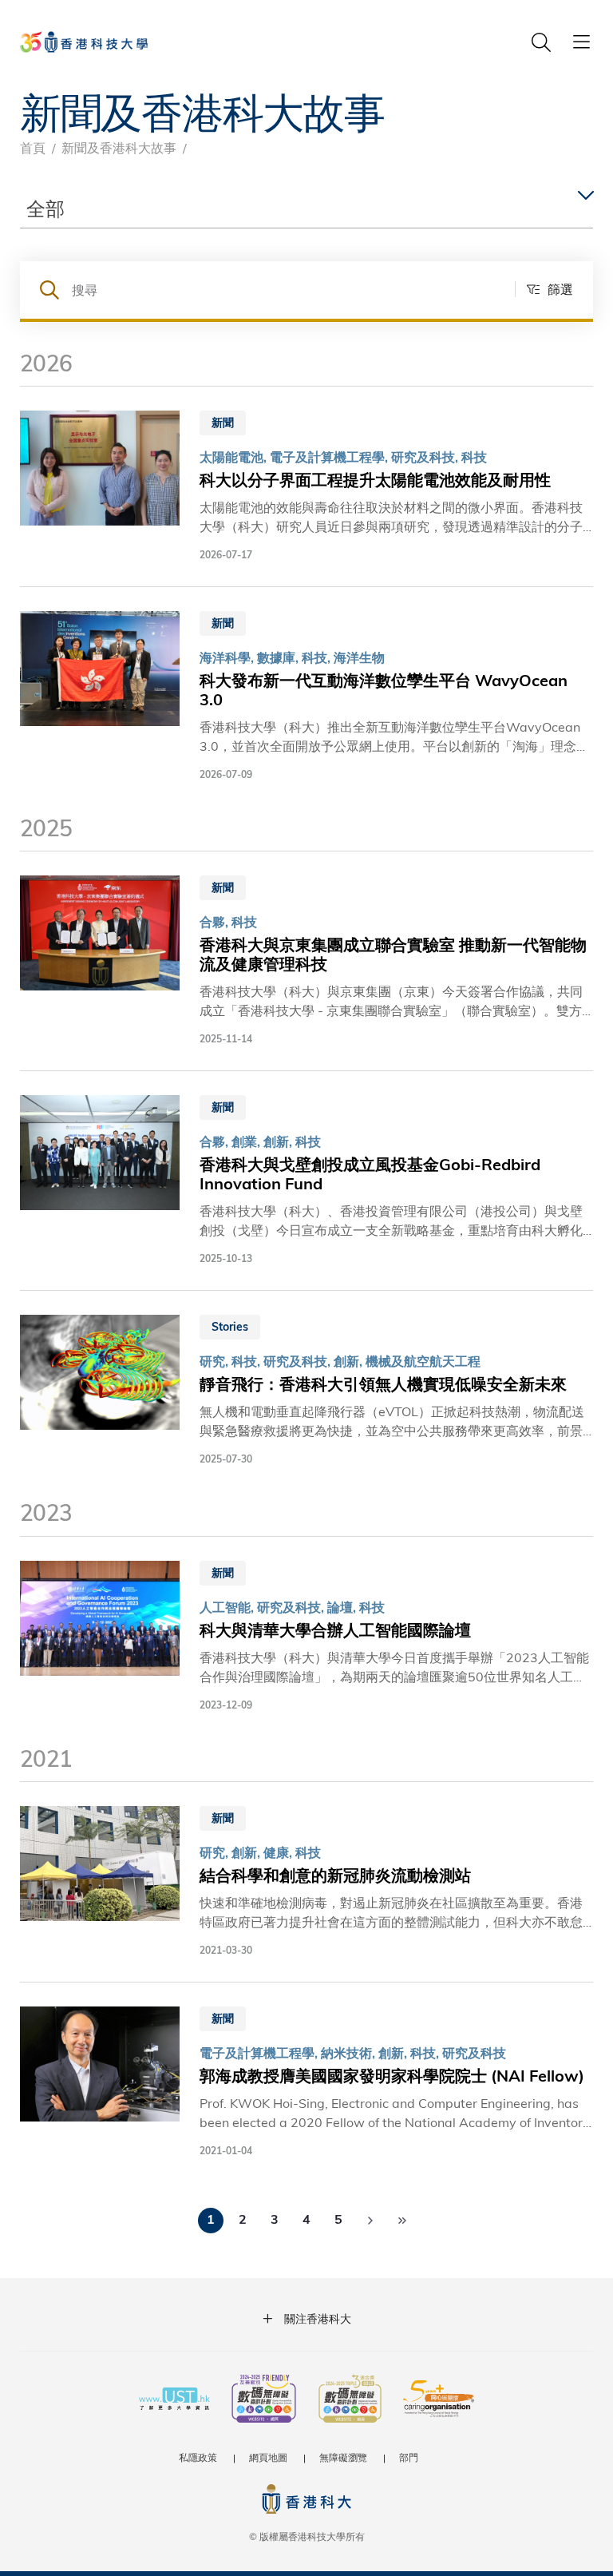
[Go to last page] (402, 2221)
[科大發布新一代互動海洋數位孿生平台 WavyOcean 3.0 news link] (306, 697)
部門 (409, 2457)
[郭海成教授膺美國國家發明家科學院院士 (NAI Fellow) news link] (306, 2082)
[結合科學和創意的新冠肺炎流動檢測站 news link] (306, 1882)
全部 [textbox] (45, 208)
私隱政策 (198, 2457)
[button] (544, 289)
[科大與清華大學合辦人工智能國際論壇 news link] (306, 1637)
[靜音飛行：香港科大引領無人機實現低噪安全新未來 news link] (306, 1391)
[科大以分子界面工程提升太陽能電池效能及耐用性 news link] (306, 486)
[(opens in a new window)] (264, 2400)
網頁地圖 (268, 2457)
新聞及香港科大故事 (119, 147)
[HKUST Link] (84, 42)
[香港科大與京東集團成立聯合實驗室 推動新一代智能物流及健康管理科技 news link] (306, 961)
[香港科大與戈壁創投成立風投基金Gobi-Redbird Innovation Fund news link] (306, 1181)
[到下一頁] (370, 2221)
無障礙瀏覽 (343, 2457)
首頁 (33, 147)
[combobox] (306, 209)
